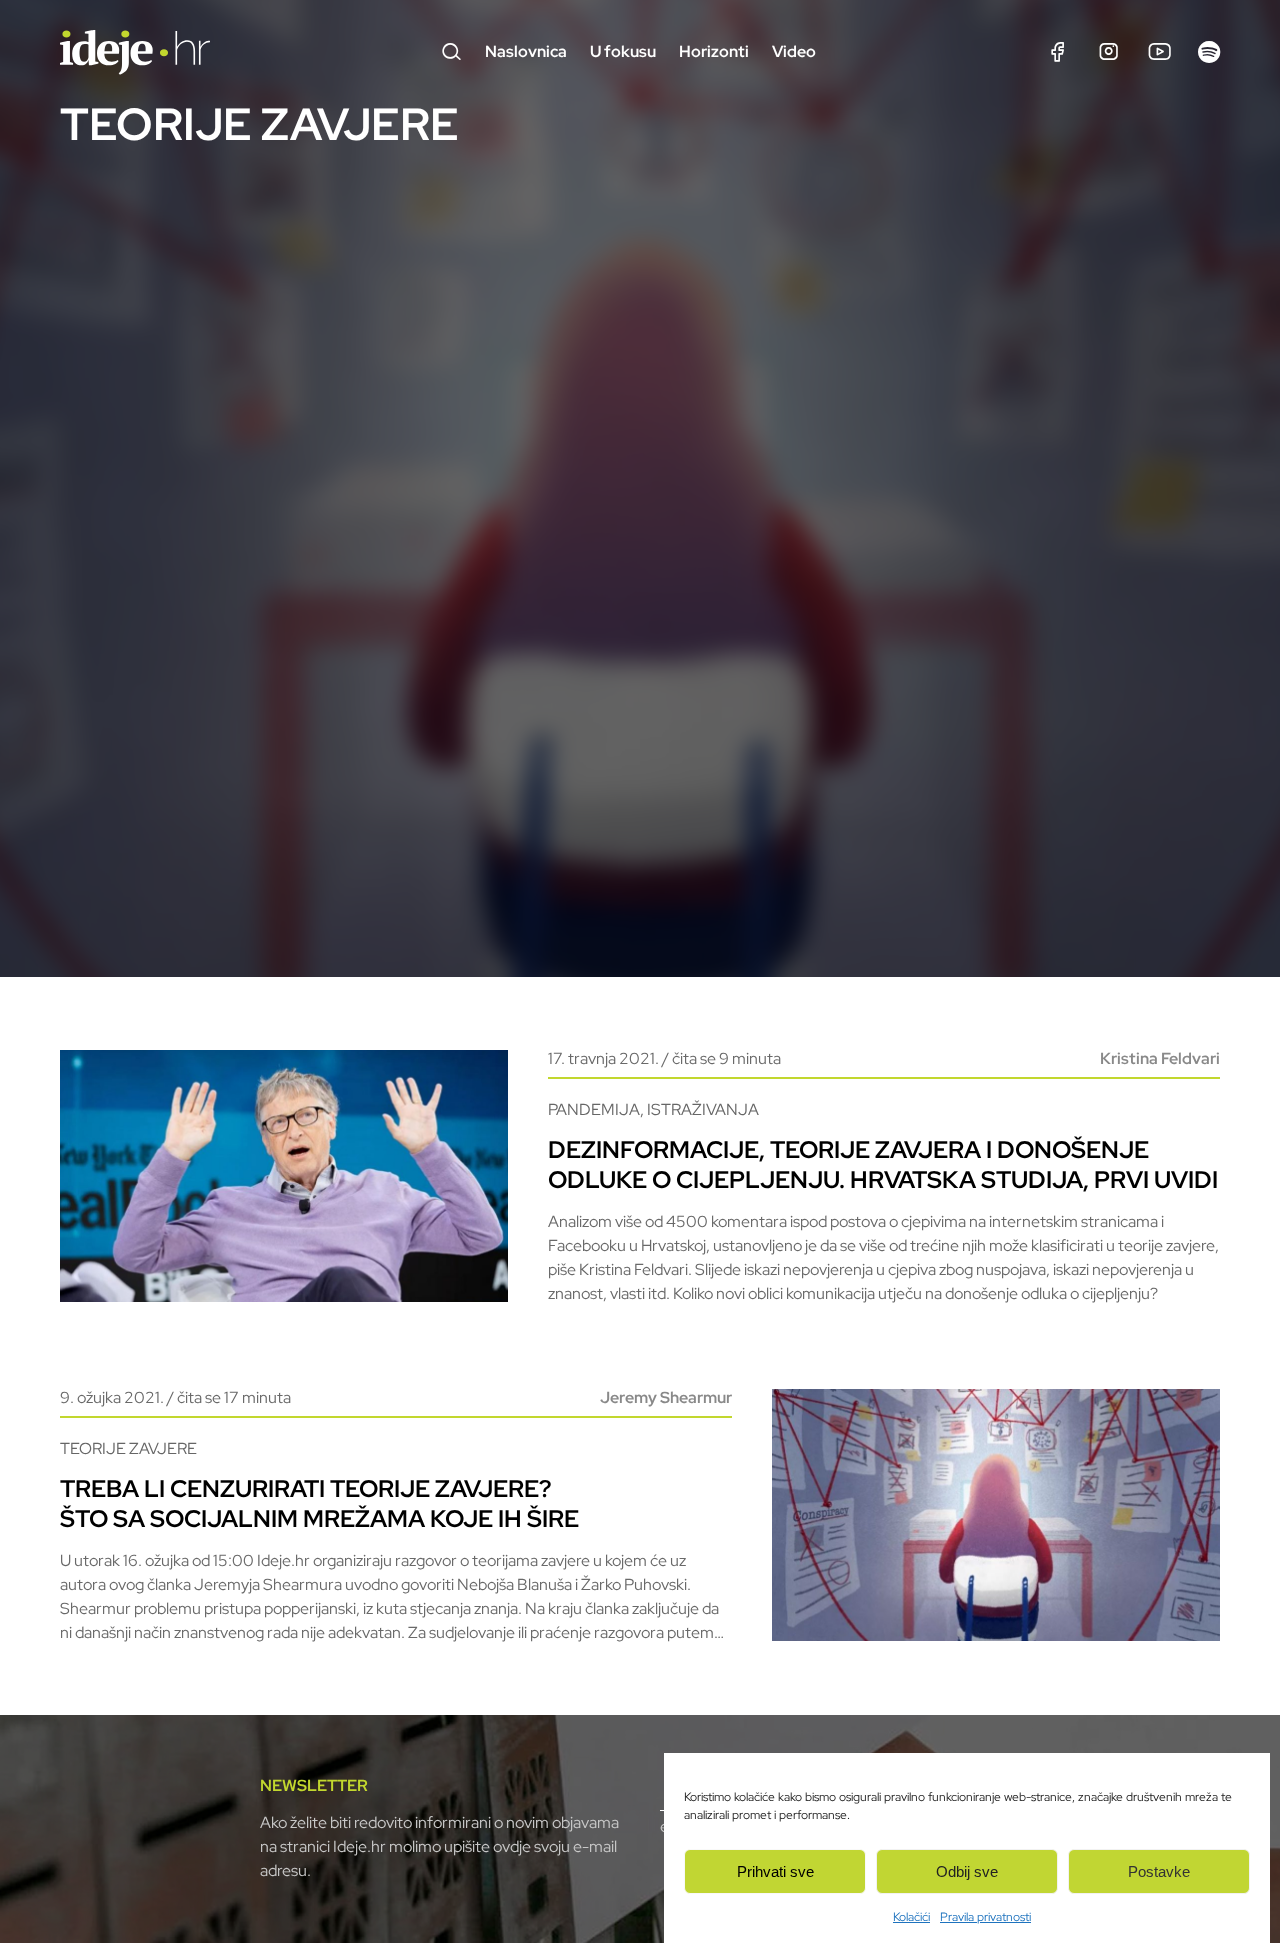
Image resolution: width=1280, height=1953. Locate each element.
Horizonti (714, 51)
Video (794, 51)
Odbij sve (967, 1871)
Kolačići (911, 1917)
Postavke (1159, 1871)
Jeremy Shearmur (666, 1397)
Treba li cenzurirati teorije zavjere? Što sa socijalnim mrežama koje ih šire (319, 1503)
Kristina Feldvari (1160, 1058)
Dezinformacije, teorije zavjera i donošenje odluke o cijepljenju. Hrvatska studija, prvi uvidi (883, 1164)
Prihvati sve (775, 1871)
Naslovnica (526, 51)
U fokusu (623, 51)
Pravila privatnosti (985, 1917)
